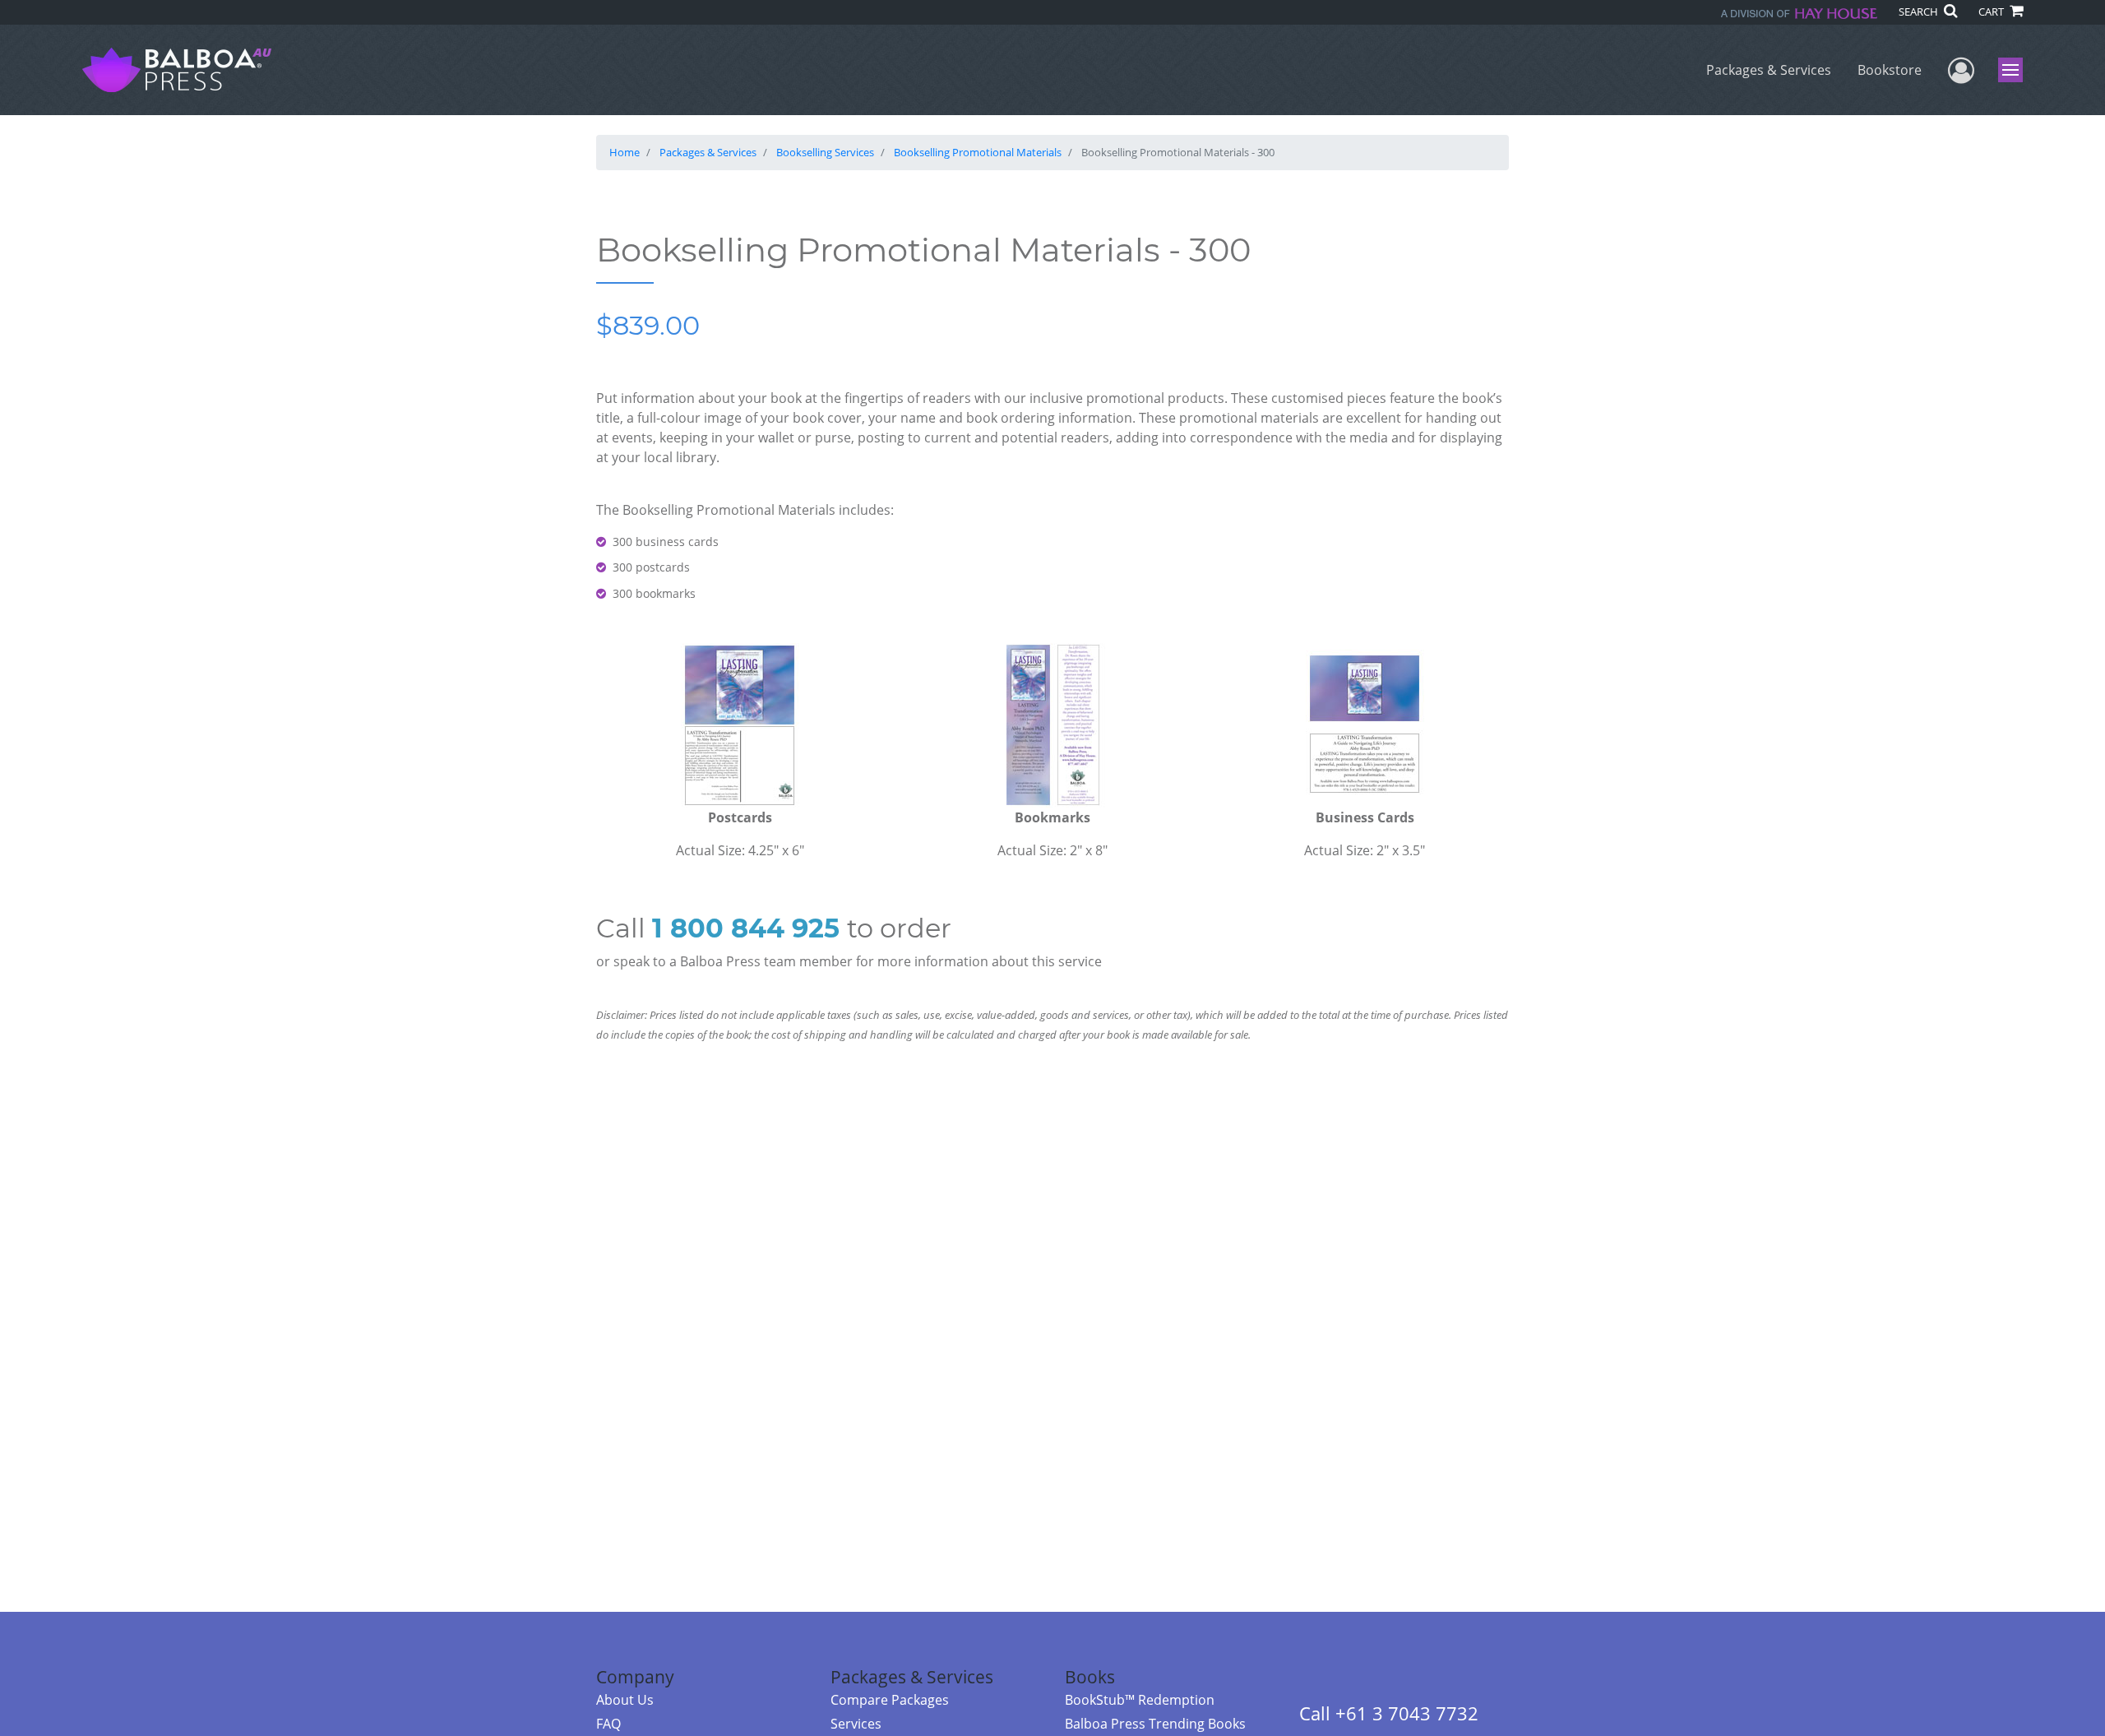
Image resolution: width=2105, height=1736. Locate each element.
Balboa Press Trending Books (1155, 1724)
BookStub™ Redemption (1140, 1700)
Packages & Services (1769, 70)
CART (1992, 12)
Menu (2016, 70)
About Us (625, 1700)
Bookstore (1890, 70)
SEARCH (1920, 12)
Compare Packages (890, 1700)
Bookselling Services (825, 152)
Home (625, 152)
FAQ (608, 1724)
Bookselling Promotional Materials (978, 152)
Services (856, 1724)
